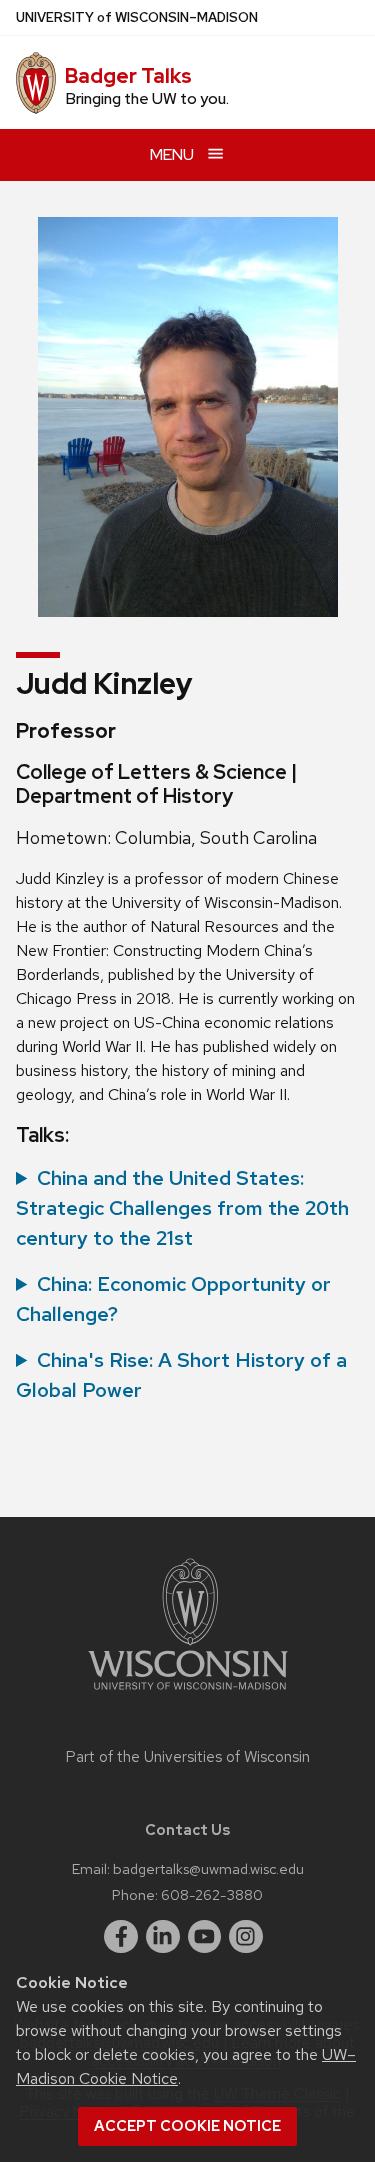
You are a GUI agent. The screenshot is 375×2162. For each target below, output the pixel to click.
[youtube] (205, 1937)
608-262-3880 (212, 1894)
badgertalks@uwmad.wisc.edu (208, 1868)
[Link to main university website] (188, 1693)
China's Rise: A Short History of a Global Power (181, 1375)
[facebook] (121, 1937)
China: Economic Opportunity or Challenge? (173, 1299)
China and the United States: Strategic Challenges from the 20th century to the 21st (182, 1208)
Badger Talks (128, 76)
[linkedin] (163, 1937)
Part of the (188, 1757)
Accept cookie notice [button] (187, 2126)
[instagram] (246, 1937)
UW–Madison (137, 17)
